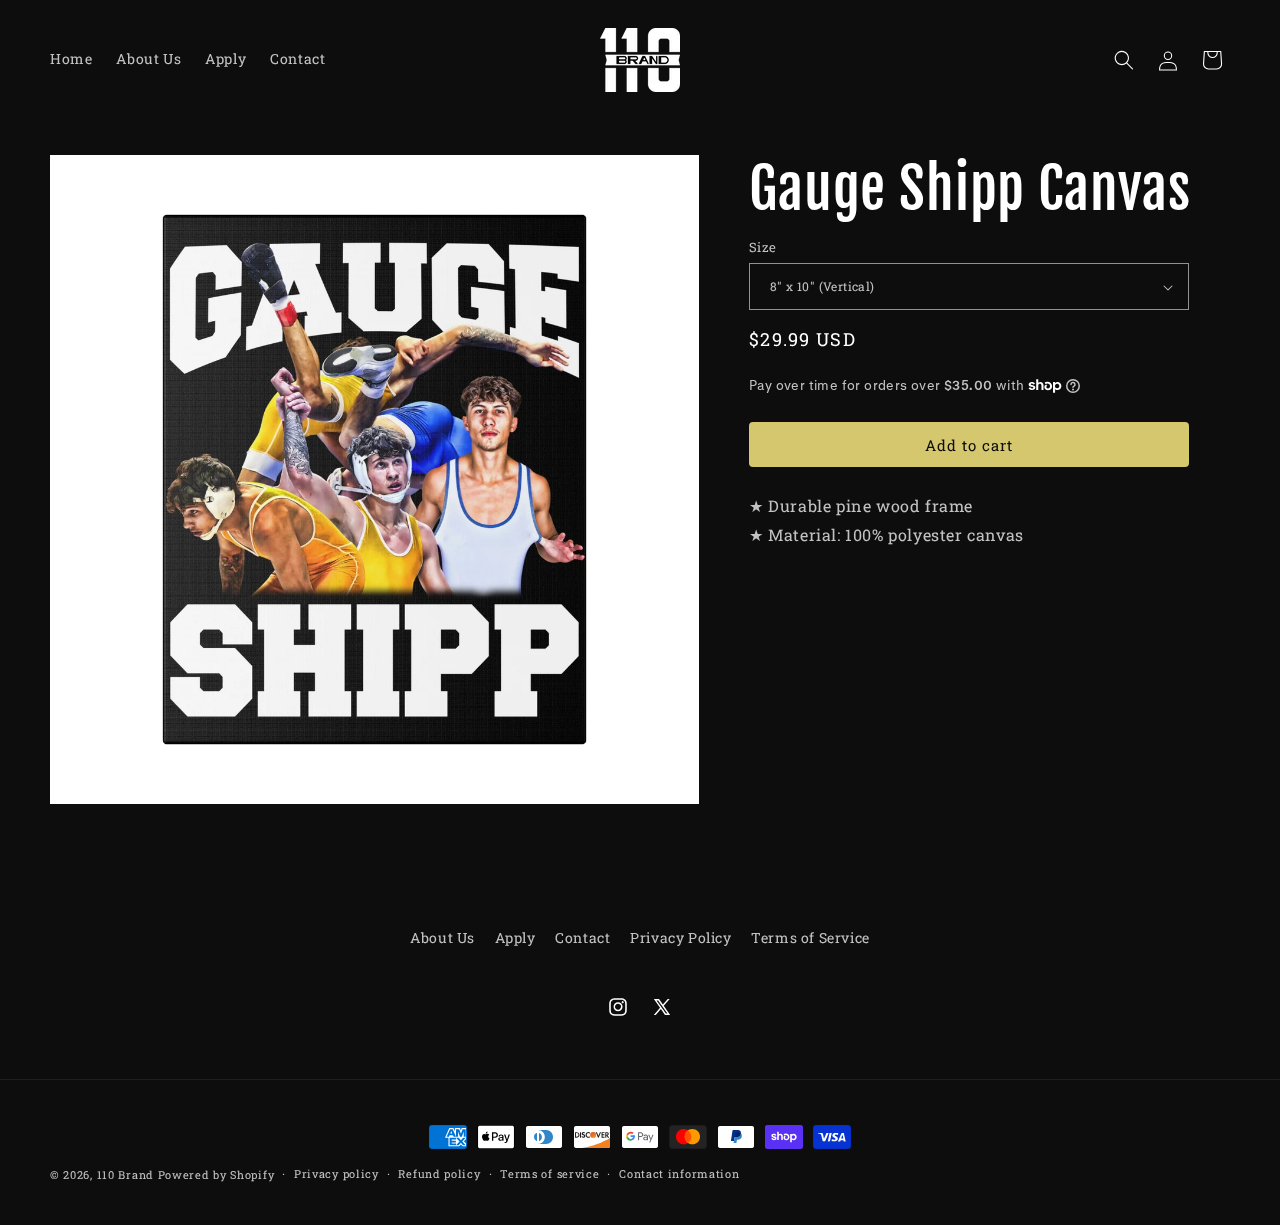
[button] (1124, 60)
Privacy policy (336, 1173)
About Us (442, 937)
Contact (582, 937)
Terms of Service (810, 937)
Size (763, 247)
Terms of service (549, 1173)
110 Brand (125, 1174)
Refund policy (439, 1173)
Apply (515, 937)
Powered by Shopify (216, 1174)
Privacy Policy (680, 937)
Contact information (679, 1173)
